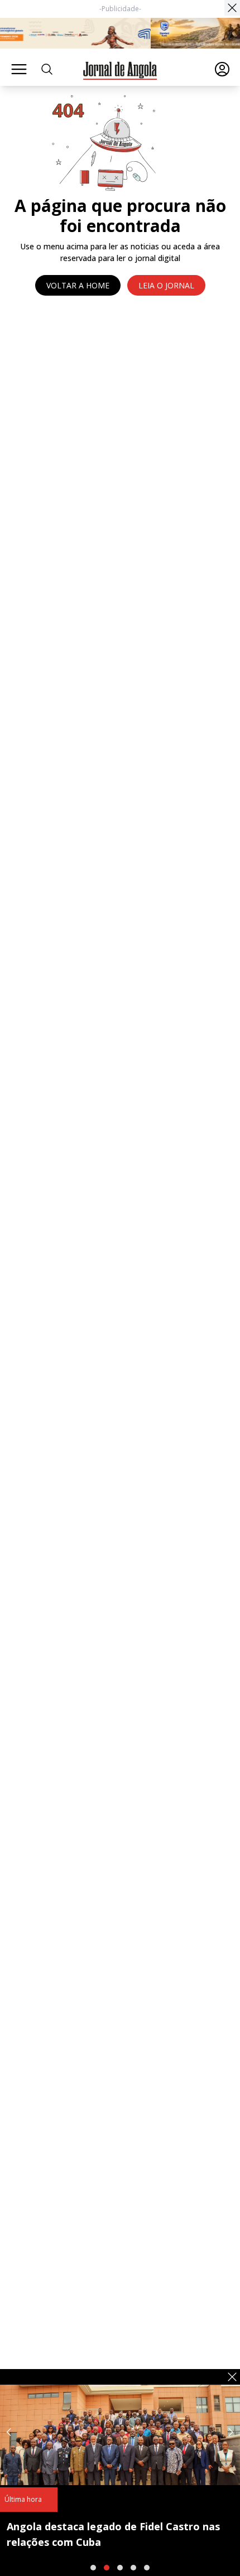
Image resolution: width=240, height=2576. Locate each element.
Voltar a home (78, 285)
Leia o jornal (166, 285)
